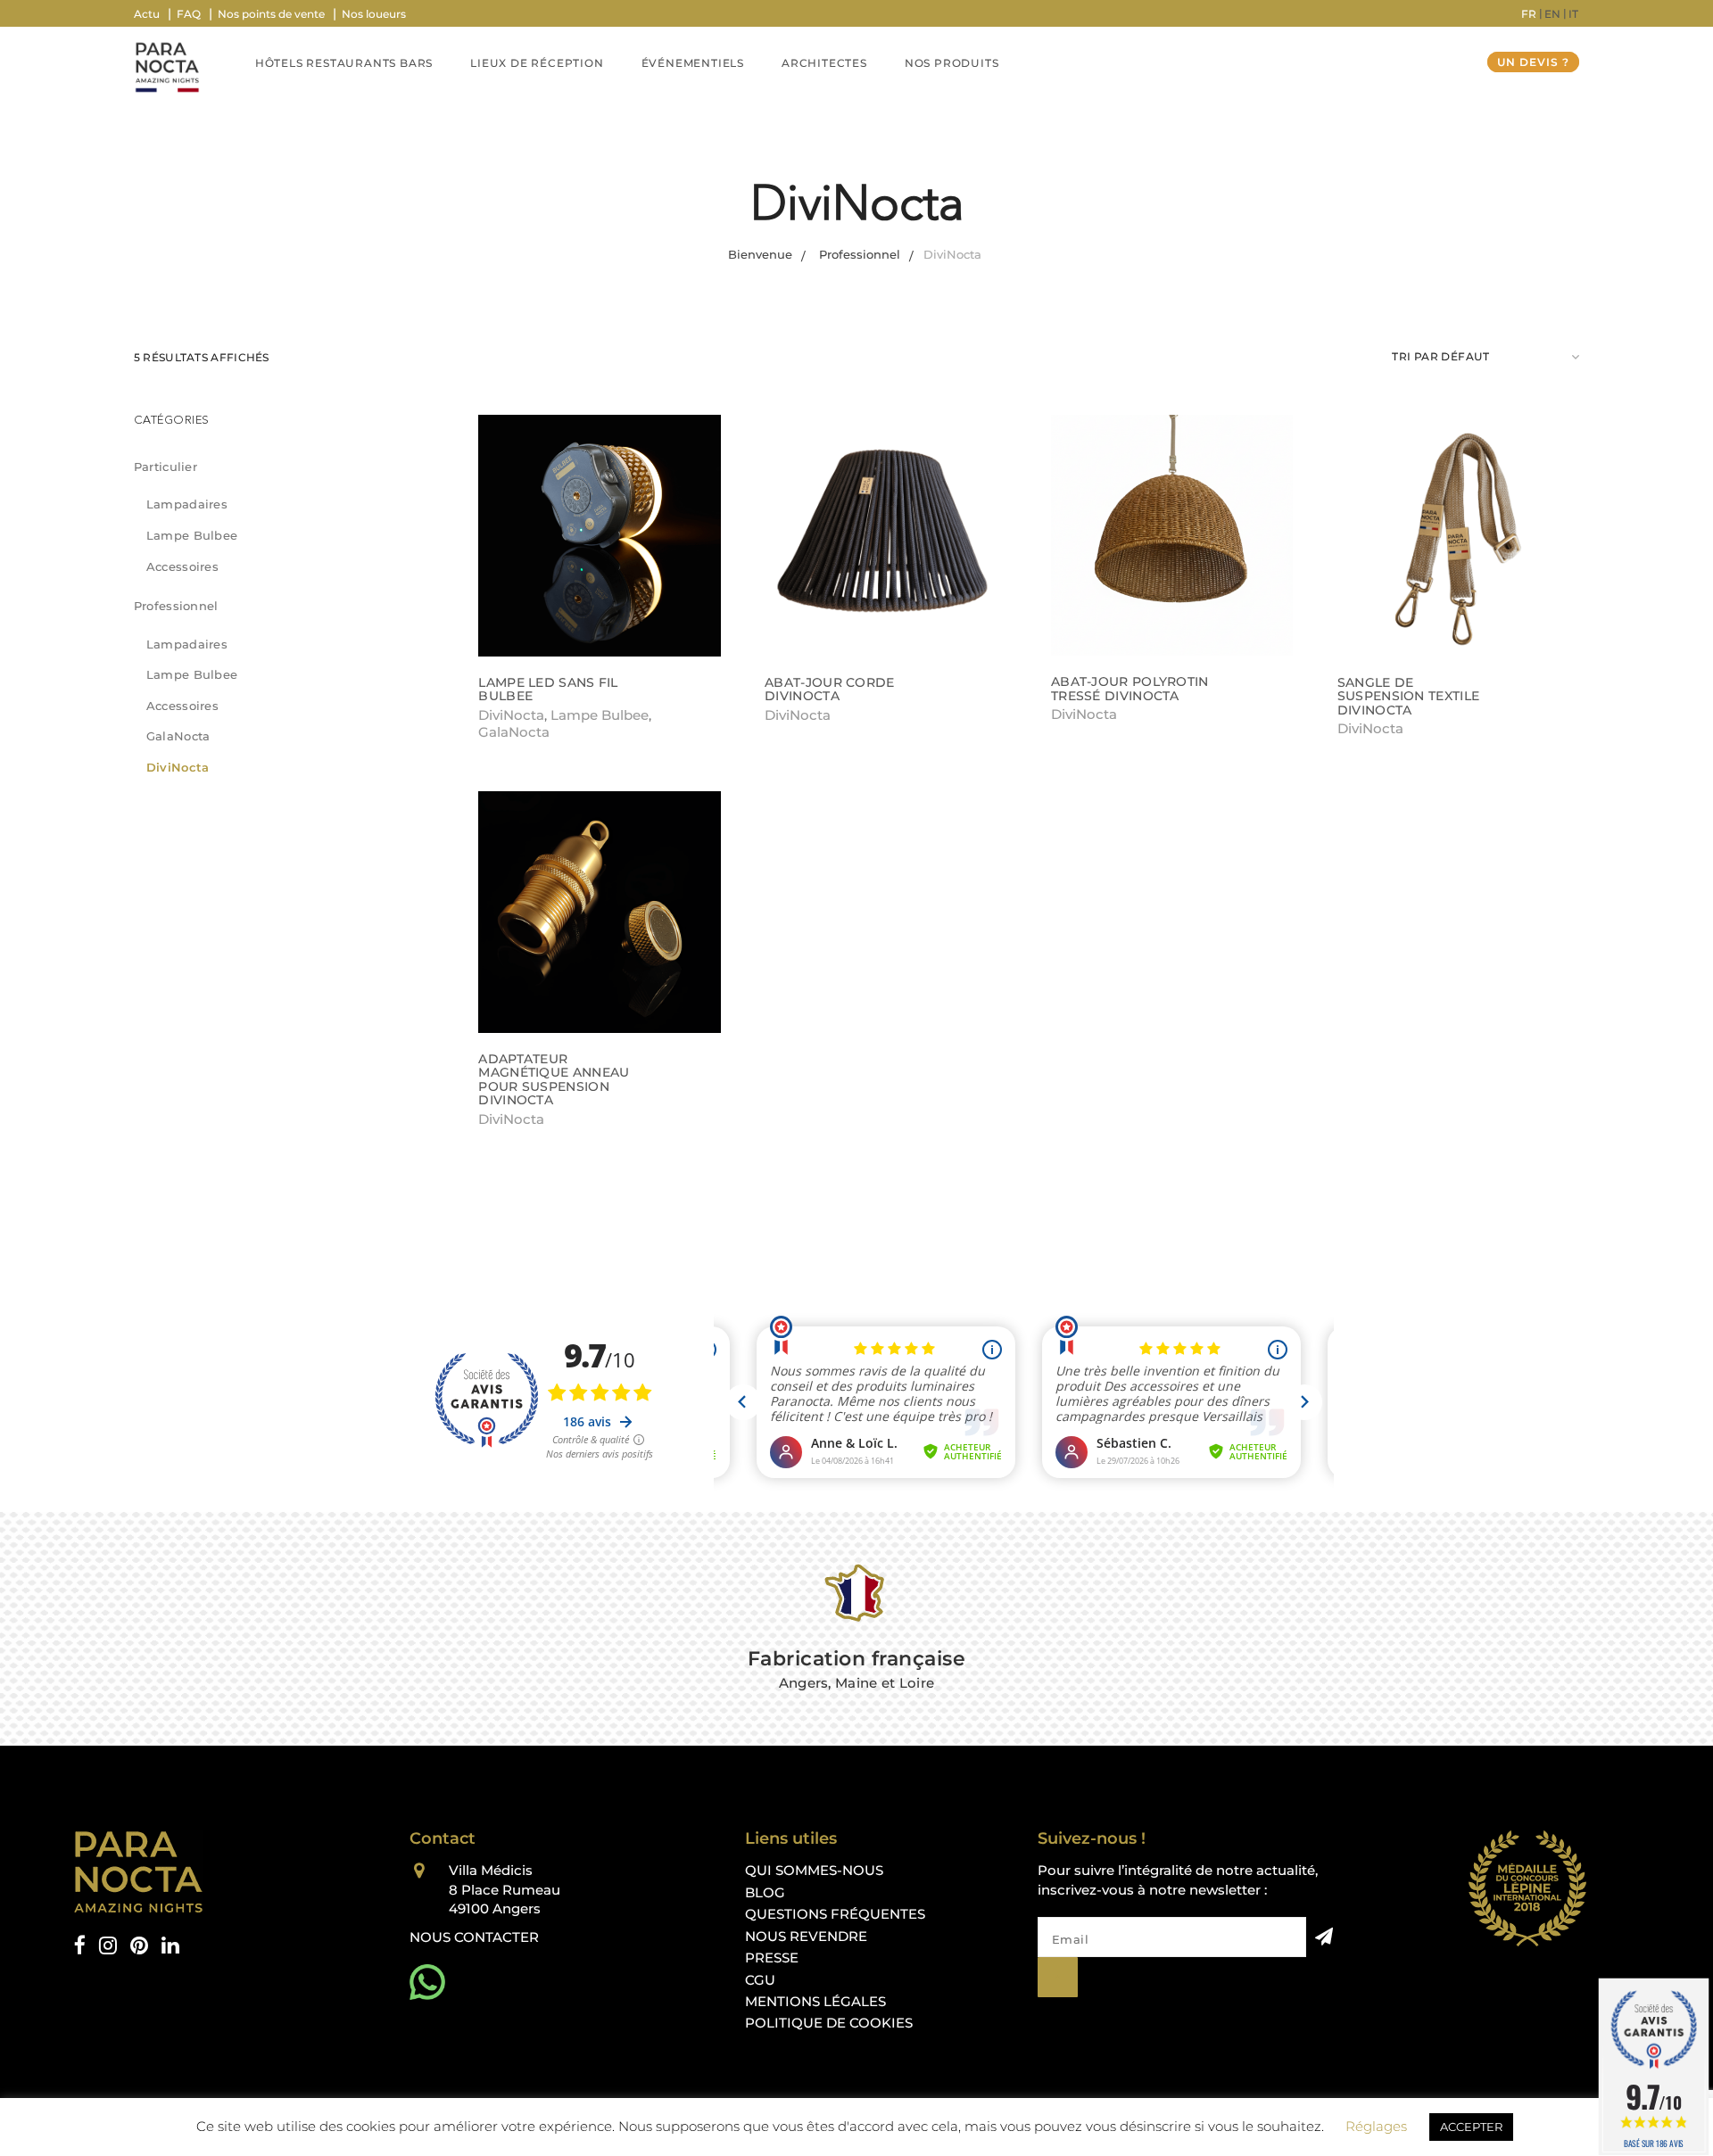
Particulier (166, 467)
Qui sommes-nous (814, 1870)
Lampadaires (187, 504)
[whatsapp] (427, 1982)
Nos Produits (952, 63)
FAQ (189, 14)
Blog (765, 1892)
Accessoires (182, 566)
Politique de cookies (829, 2023)
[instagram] (108, 1946)
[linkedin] (170, 1946)
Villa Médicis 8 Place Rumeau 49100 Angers (505, 1889)
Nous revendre (806, 1936)
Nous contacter (474, 1937)
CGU (760, 1980)
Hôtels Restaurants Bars (344, 63)
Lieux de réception (537, 63)
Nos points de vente (271, 14)
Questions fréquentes (835, 1914)
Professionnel (176, 606)
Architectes (824, 63)
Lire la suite (525, 714)
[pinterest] (139, 1946)
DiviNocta (178, 767)
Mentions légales (815, 2001)
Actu (147, 14)
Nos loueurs (374, 14)
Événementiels (693, 63)
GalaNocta (178, 736)
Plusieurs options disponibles (873, 714)
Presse (772, 1958)
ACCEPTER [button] (1471, 2127)
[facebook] (80, 1946)
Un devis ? (1533, 62)
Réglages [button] (1376, 2126)
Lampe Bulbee (192, 535)
